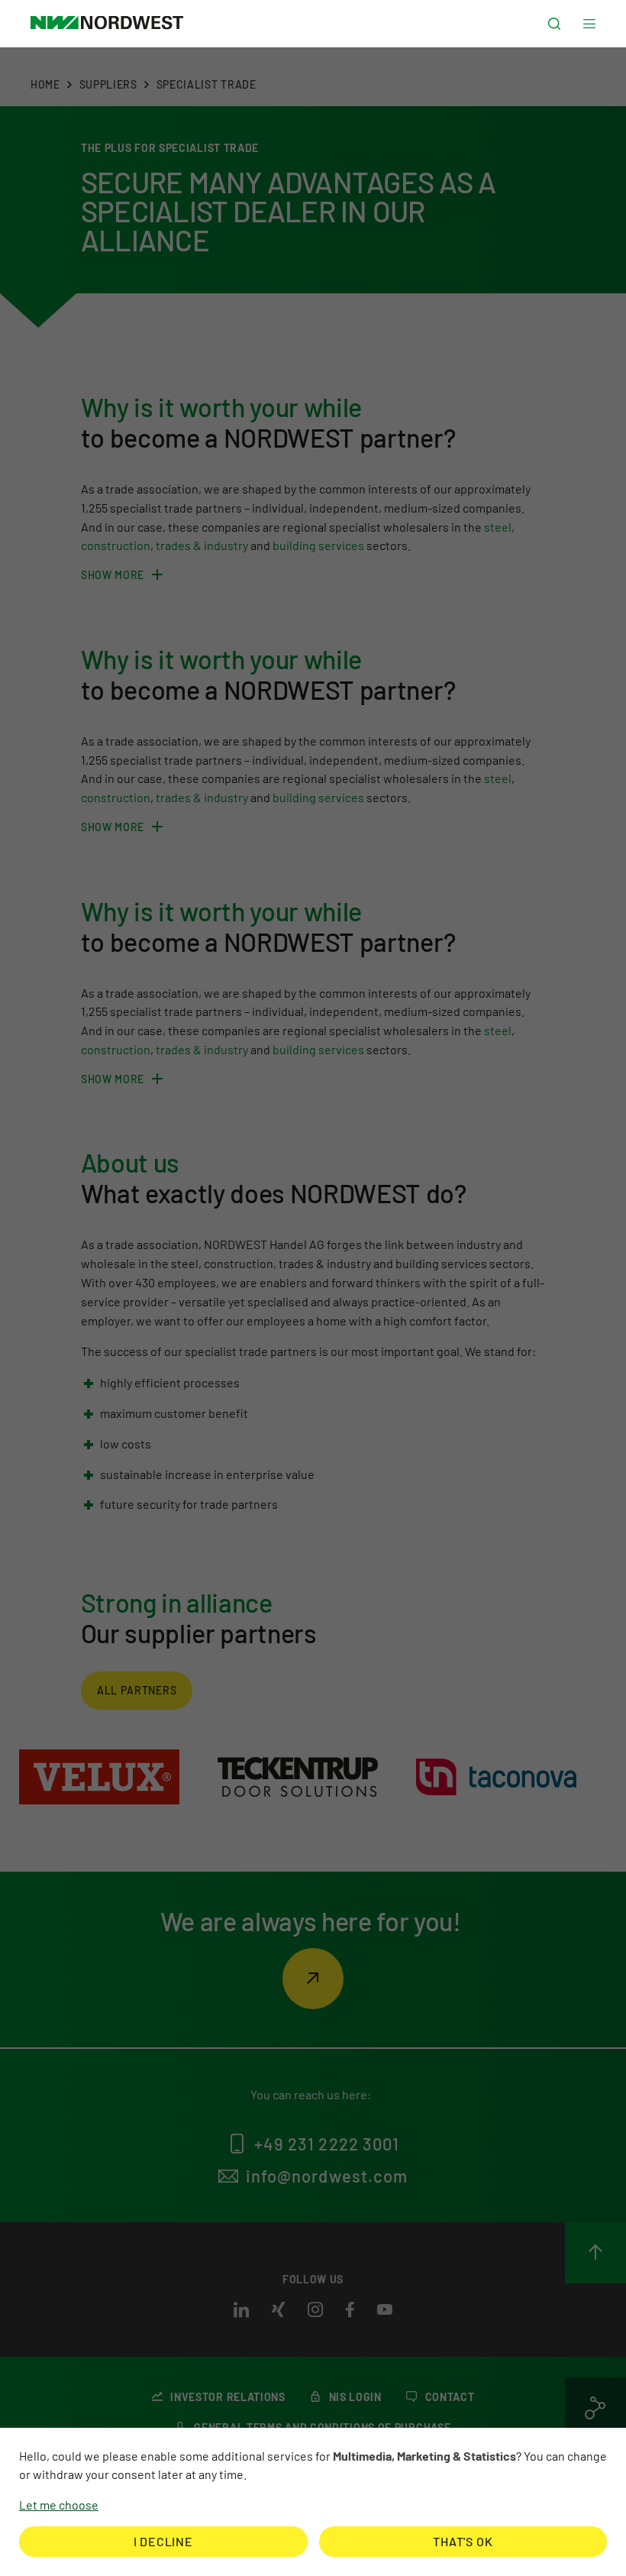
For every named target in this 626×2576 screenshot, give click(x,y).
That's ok (463, 2541)
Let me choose (59, 2505)
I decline (163, 2541)
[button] (554, 24)
